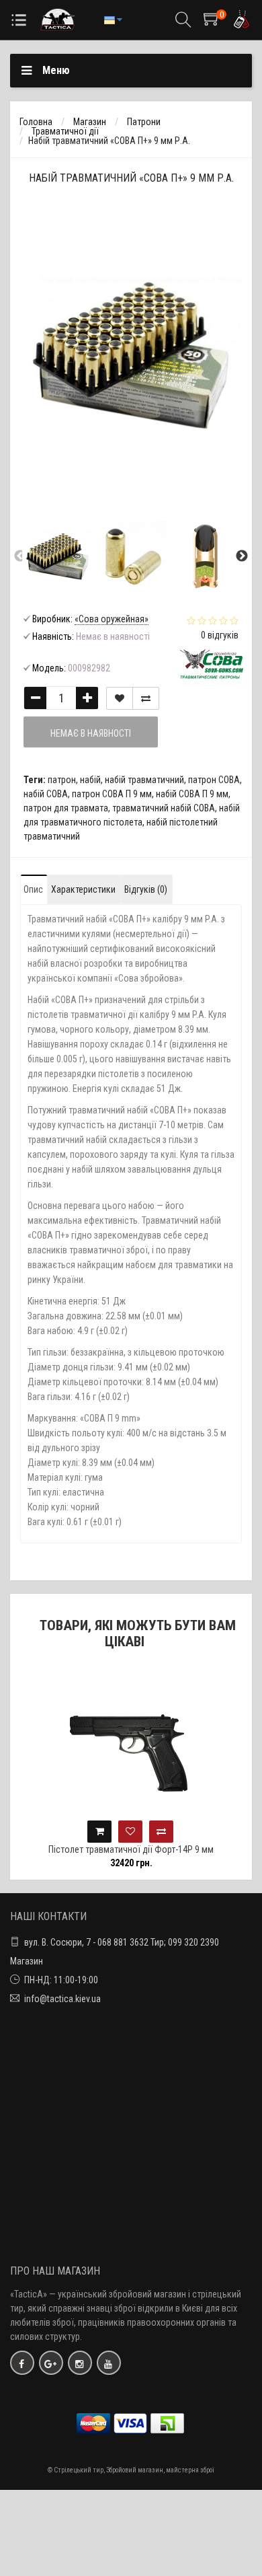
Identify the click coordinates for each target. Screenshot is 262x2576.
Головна (36, 122)
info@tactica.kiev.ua (62, 1999)
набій (90, 780)
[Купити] (99, 1832)
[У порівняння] (146, 698)
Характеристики (83, 889)
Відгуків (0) (146, 889)
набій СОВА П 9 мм (192, 794)
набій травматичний (144, 780)
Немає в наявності (91, 733)
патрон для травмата (66, 808)
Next (242, 556)
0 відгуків (220, 635)
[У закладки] (120, 698)
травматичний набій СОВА (164, 808)
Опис (33, 889)
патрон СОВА (214, 780)
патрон (62, 780)
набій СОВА (46, 794)
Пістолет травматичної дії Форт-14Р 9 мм (131, 1849)
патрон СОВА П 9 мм (112, 794)
